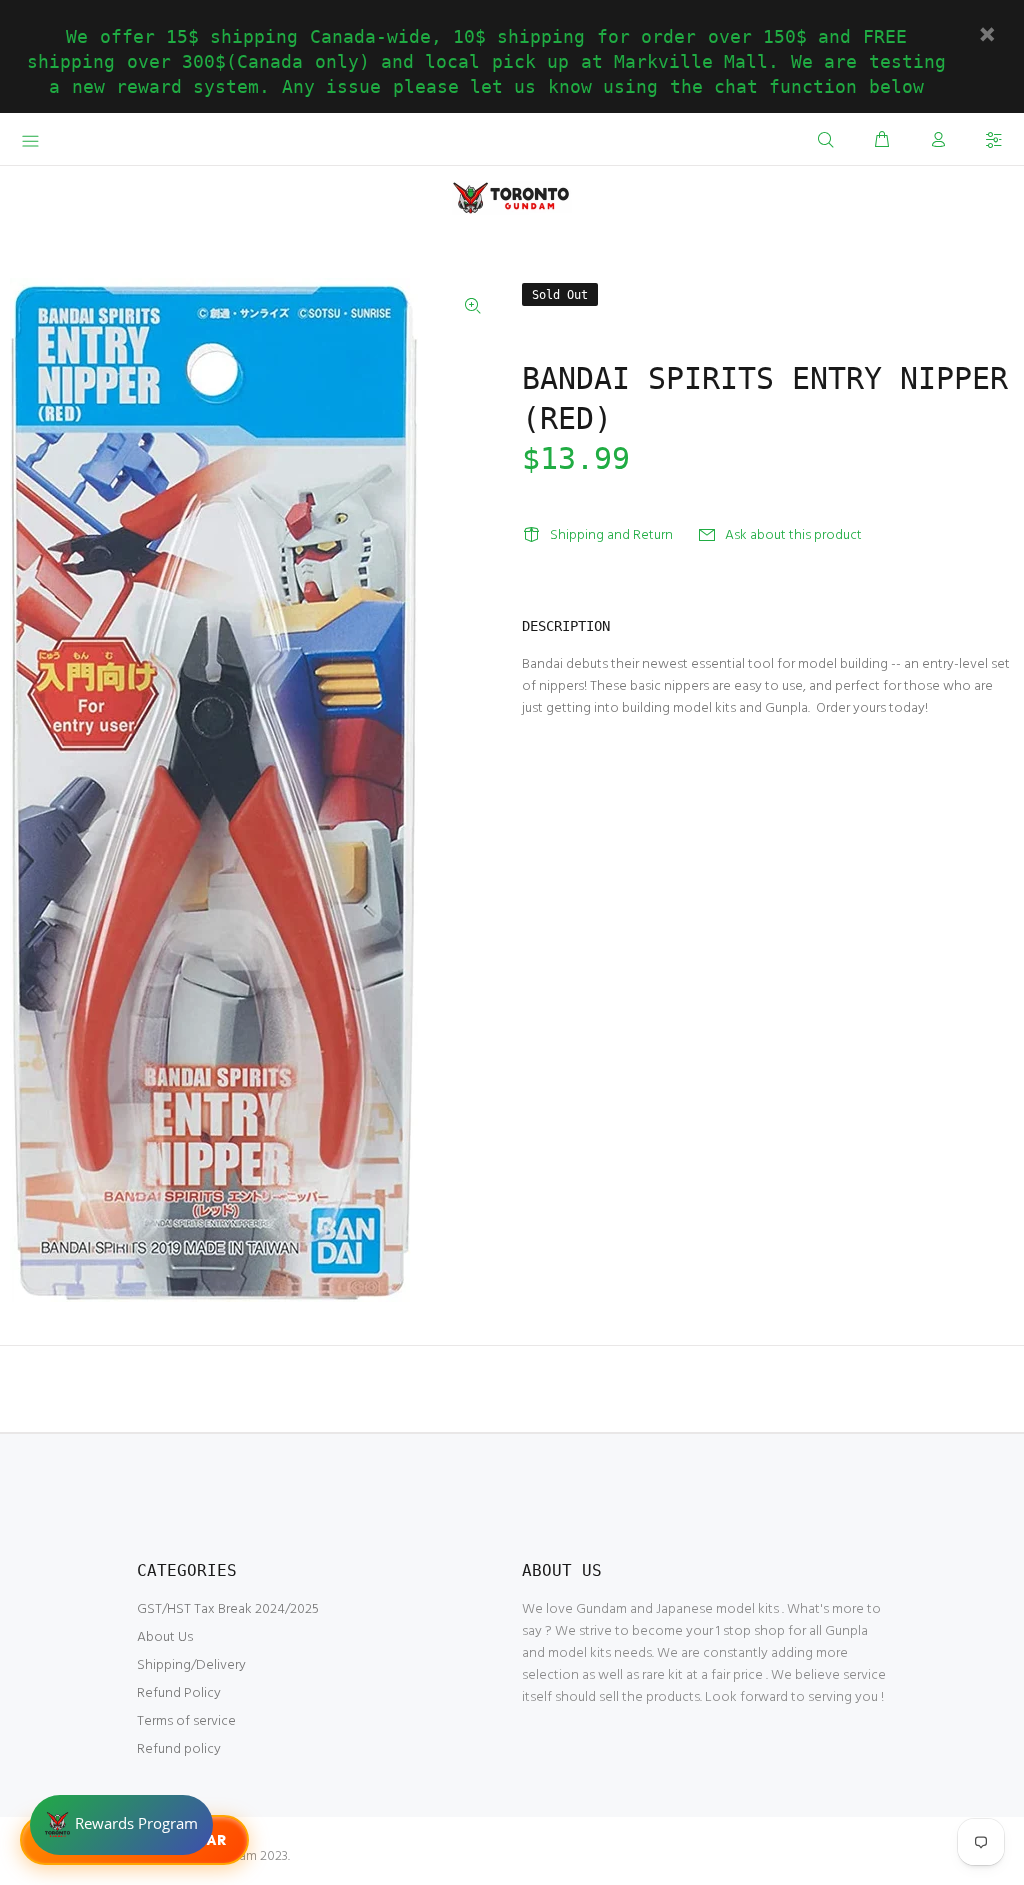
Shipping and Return (611, 535)
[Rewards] (121, 1825)
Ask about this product (793, 535)
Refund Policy (179, 1693)
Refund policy (179, 1749)
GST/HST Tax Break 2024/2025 (228, 1609)
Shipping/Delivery (191, 1665)
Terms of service (186, 1721)
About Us (165, 1637)
